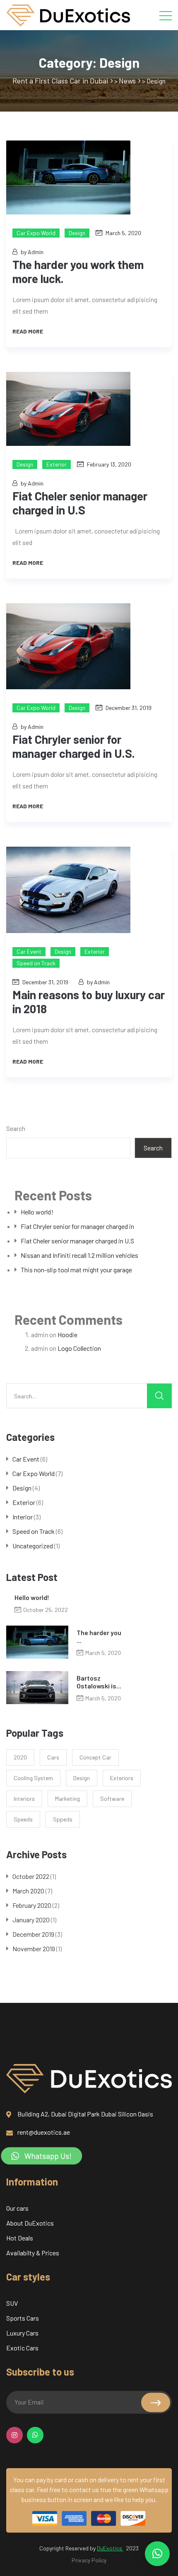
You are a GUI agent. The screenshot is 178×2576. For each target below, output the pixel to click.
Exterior (57, 464)
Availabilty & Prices (33, 2253)
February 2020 (32, 1905)
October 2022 (31, 1876)
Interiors (24, 1799)
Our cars (17, 2208)
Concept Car (95, 1757)
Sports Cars (23, 2318)
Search (16, 1128)
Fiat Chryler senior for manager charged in (77, 1226)
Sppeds (63, 1819)
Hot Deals (20, 2238)
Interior (23, 1517)
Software (112, 1799)
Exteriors (122, 1778)
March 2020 (28, 1891)
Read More (28, 331)
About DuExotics (30, 2223)
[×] (157, 2554)
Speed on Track (36, 963)
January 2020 (31, 1920)
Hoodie (67, 1334)
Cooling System (33, 1778)
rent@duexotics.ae (44, 2132)
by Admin (32, 252)
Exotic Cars (22, 2348)
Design (77, 233)
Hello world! (37, 1212)
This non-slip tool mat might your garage (76, 1270)
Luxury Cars (22, 2333)
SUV (12, 2303)
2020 (20, 1757)
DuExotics (110, 2548)
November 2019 (34, 1949)
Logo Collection (79, 1348)
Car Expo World (36, 233)
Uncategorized (33, 1546)
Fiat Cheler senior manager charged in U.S (77, 1241)
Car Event (29, 951)
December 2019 (33, 1934)
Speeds (23, 1819)
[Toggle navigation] (166, 15)
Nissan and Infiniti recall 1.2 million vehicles (79, 1255)
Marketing (67, 1799)
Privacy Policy (89, 2560)
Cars (53, 1757)
